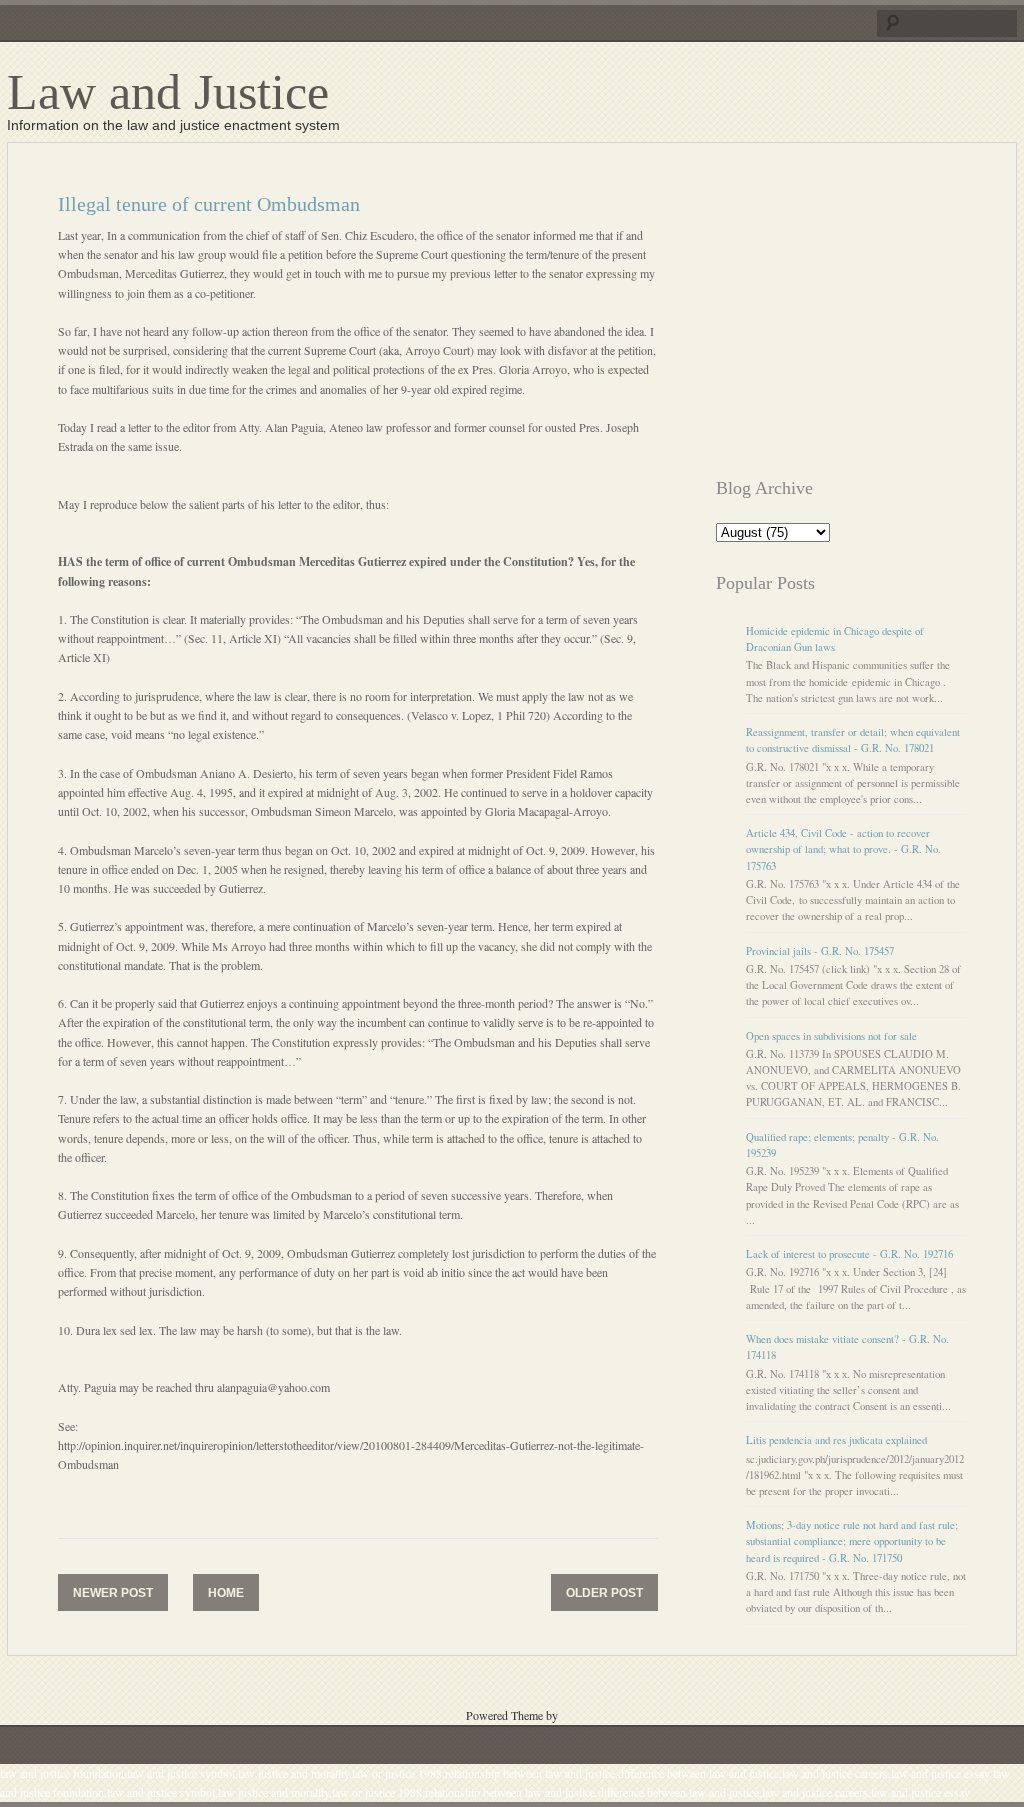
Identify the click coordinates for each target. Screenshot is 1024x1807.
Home (226, 1593)
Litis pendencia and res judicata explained (836, 1440)
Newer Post (113, 1593)
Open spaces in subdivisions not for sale (831, 1036)
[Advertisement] (870, 318)
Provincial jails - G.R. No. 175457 (820, 951)
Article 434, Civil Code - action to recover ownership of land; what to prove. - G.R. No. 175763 (843, 849)
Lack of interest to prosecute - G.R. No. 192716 (849, 1254)
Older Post (604, 1593)
